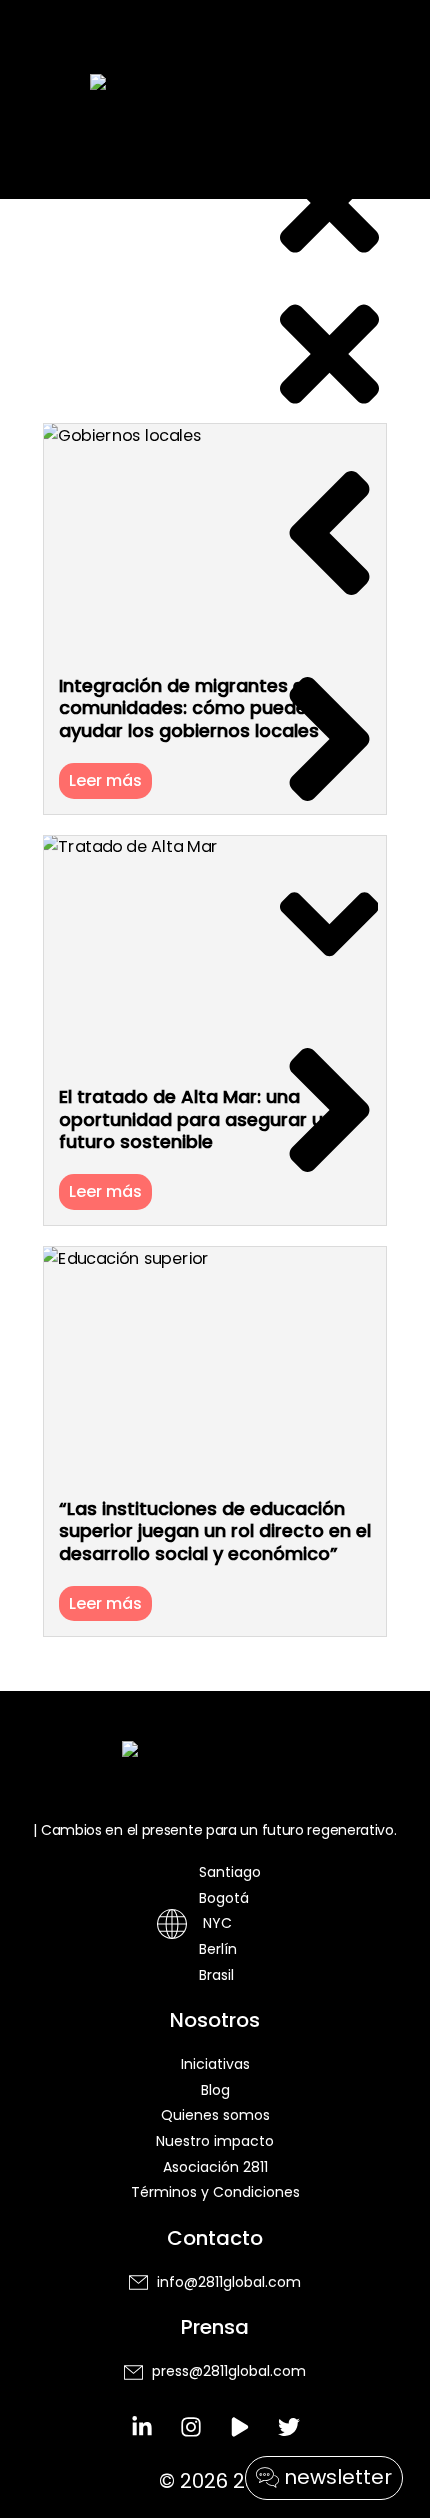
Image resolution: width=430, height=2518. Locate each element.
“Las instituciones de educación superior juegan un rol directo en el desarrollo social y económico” (215, 1531)
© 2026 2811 (215, 2481)
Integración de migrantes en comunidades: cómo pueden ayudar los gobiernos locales (189, 708)
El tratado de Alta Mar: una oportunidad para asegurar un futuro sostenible (196, 1119)
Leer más (105, 780)
